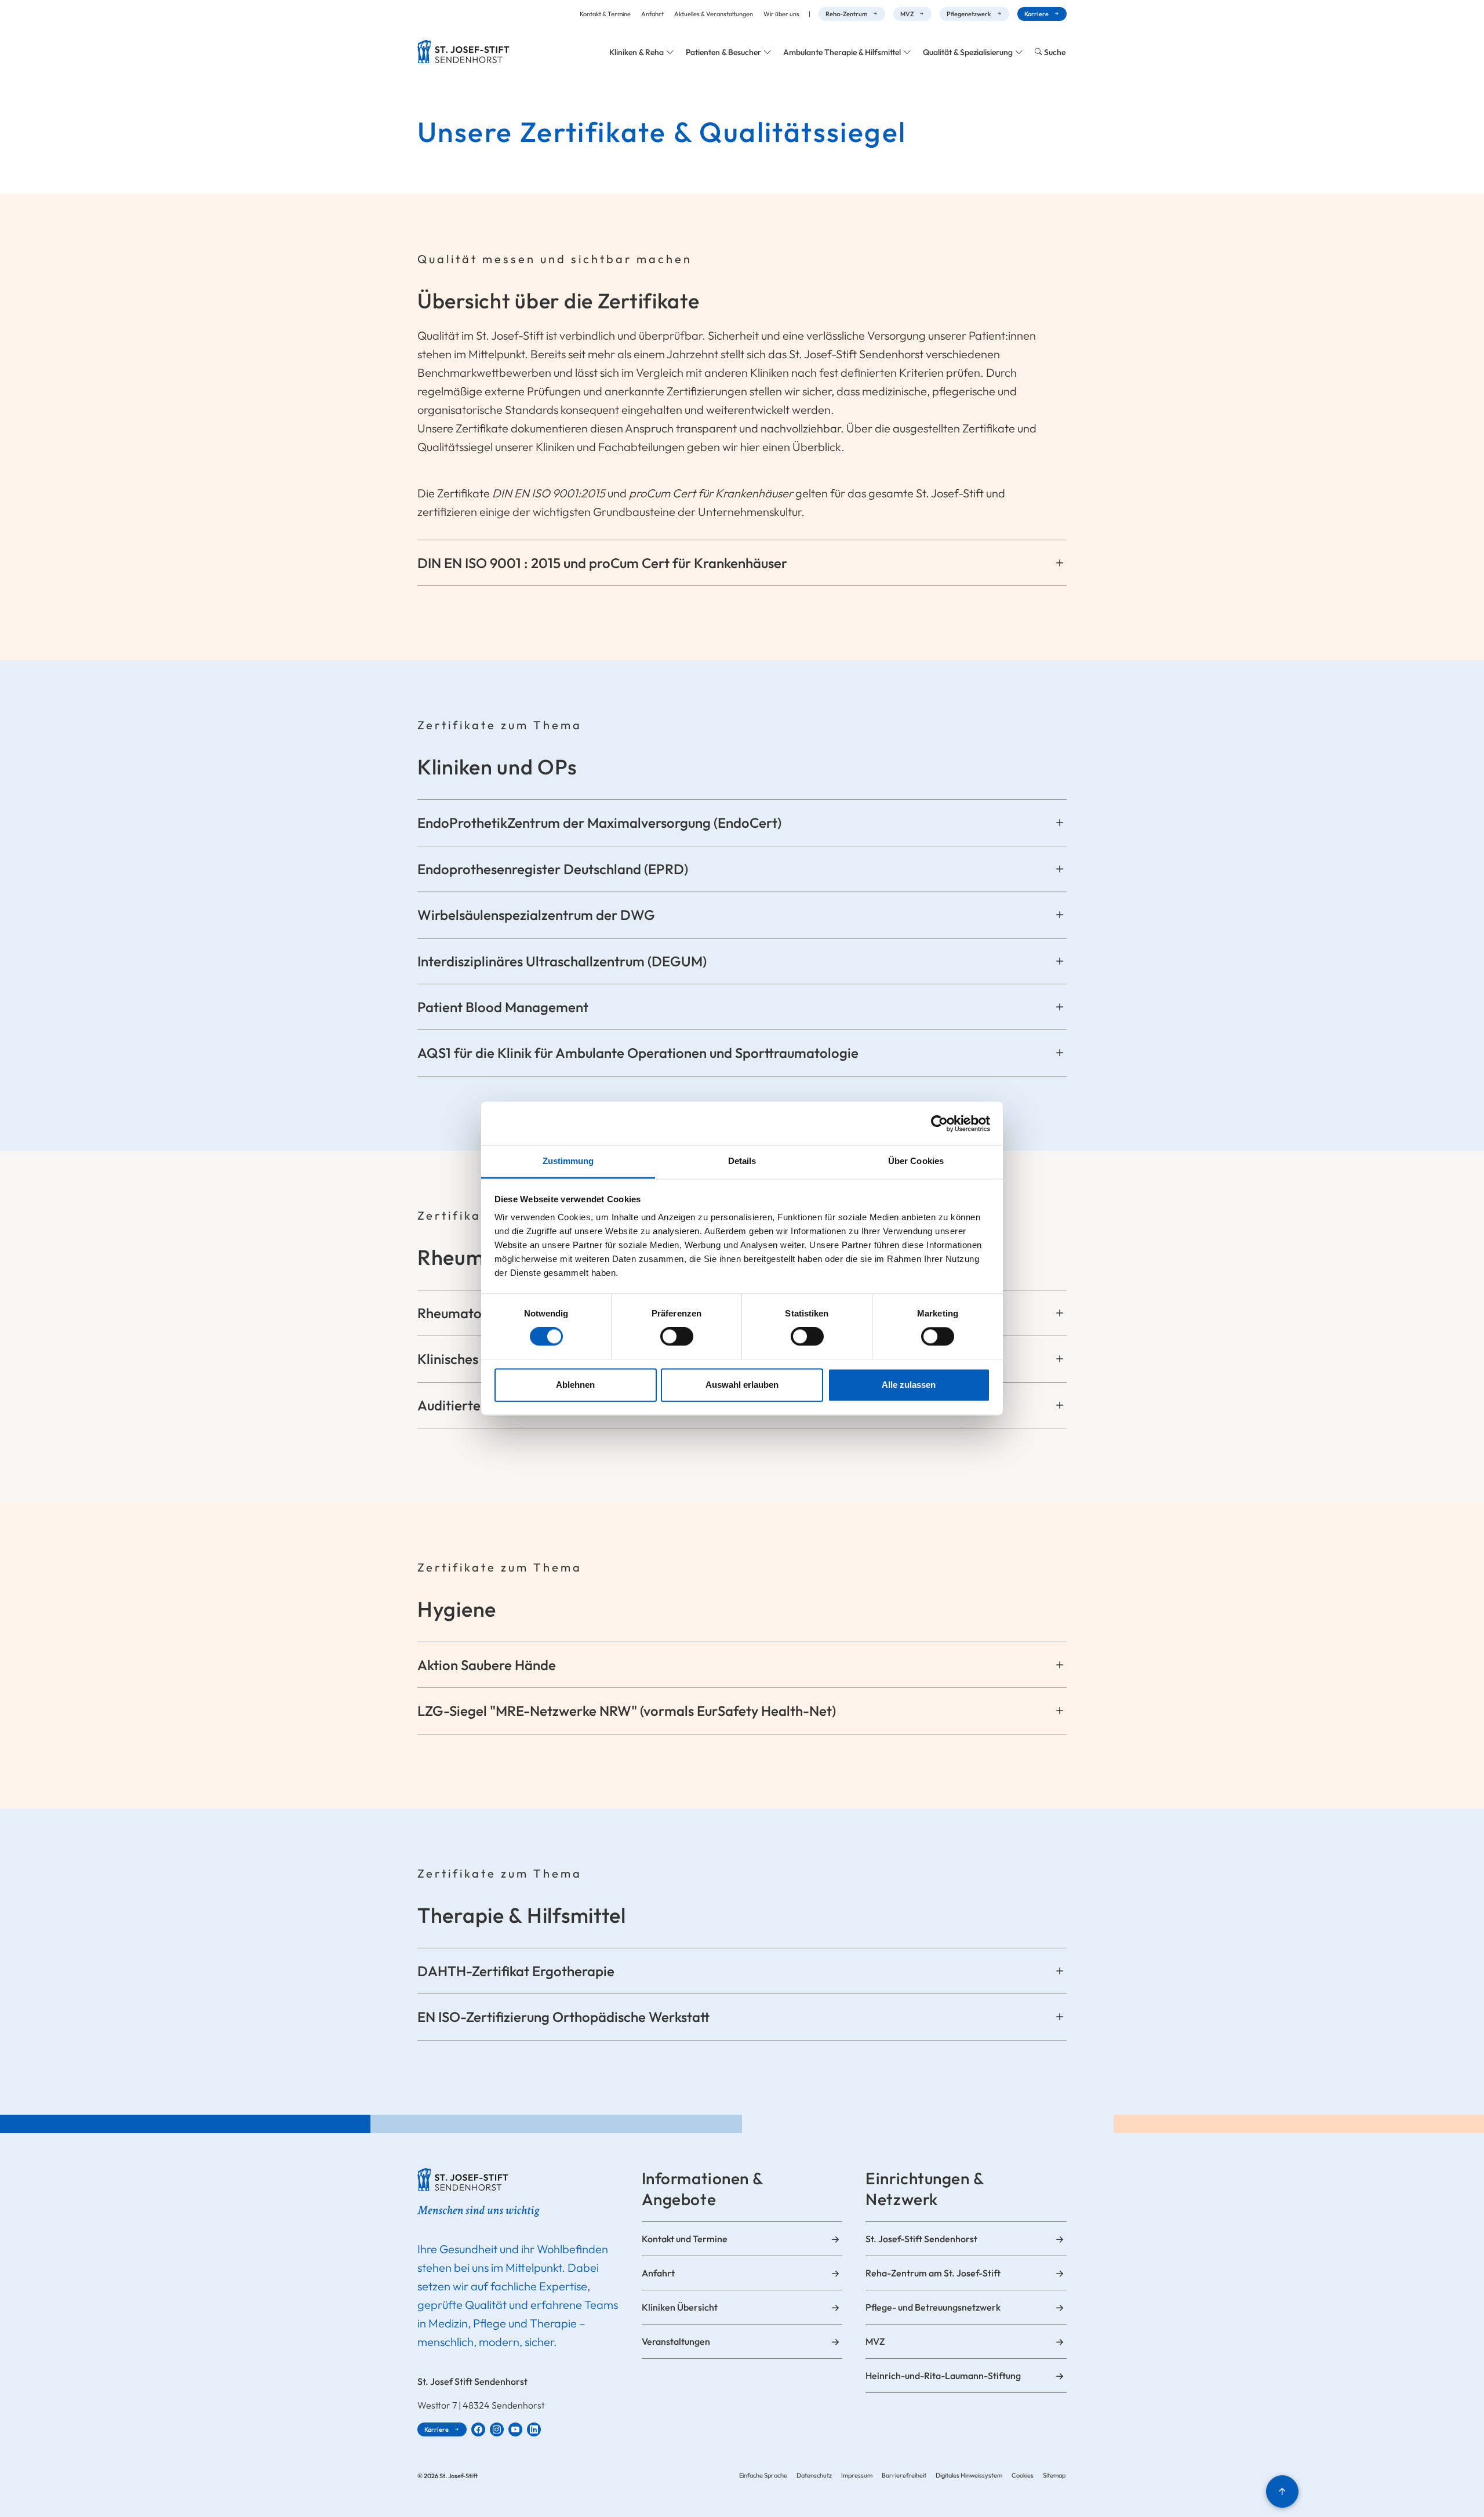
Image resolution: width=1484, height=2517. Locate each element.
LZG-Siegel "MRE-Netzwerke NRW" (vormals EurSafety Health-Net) (627, 1711)
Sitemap (1054, 2475)
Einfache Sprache (763, 2475)
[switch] (677, 1337)
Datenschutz (814, 2475)
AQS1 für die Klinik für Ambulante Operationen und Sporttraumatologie (638, 1053)
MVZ (907, 14)
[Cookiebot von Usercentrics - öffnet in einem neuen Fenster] (939, 1123)
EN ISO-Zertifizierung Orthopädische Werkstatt (563, 2017)
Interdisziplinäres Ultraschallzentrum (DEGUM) (562, 961)
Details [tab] (742, 1161)
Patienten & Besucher (723, 52)
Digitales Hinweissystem (969, 2475)
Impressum (857, 2475)
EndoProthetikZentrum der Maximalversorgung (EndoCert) (599, 823)
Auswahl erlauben (742, 1385)
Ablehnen (575, 1385)
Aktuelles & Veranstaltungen (714, 14)
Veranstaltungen (676, 2341)
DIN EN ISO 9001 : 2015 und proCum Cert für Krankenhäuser (602, 563)
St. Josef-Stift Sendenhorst (921, 2239)
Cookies (1023, 2475)
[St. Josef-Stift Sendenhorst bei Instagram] (497, 2429)
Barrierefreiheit (904, 2475)
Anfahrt (652, 14)
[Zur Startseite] (463, 52)
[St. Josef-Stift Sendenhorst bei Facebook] (478, 2429)
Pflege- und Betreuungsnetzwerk (933, 2307)
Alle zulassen (909, 1385)
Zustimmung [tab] (568, 1161)
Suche (1055, 52)
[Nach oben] (1282, 2491)
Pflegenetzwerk (969, 14)
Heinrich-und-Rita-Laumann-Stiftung (943, 2376)
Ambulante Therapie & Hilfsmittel (842, 52)
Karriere (1036, 14)
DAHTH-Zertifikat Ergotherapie (516, 1971)
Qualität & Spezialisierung (968, 52)
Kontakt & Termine (605, 14)
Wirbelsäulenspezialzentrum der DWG (536, 915)
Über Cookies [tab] (916, 1161)
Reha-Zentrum (846, 14)
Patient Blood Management (503, 1007)
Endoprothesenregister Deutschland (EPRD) (553, 869)
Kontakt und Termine (685, 2239)
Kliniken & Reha (636, 52)
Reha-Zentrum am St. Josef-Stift (933, 2273)
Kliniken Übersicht (680, 2307)
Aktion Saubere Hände (487, 1665)
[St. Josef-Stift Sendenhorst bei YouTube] (515, 2429)
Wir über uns (781, 14)
